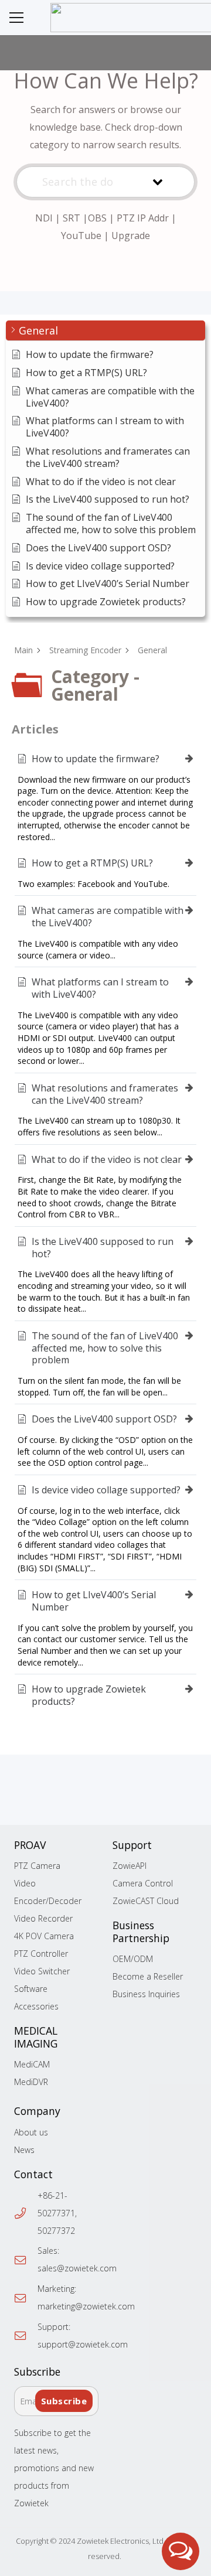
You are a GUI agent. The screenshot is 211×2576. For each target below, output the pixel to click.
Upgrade (131, 236)
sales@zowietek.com (77, 2268)
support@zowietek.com (83, 2344)
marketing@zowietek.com (86, 2306)
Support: (54, 2327)
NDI (44, 218)
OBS (97, 218)
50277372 (56, 2231)
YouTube (81, 236)
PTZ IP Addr (143, 218)
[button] (16, 18)
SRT (72, 218)
